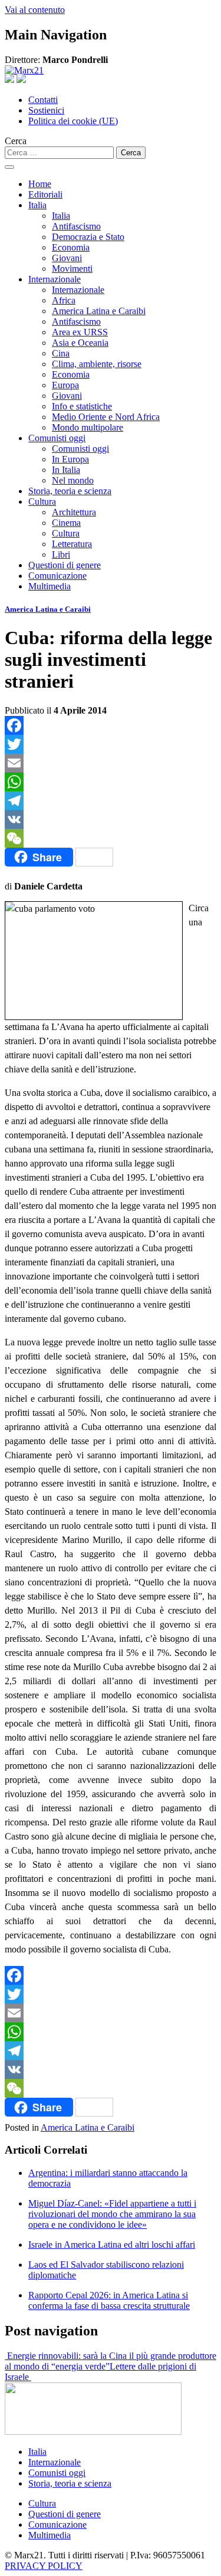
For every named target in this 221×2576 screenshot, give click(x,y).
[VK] (111, 819)
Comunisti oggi (57, 438)
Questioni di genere (65, 565)
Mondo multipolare (88, 427)
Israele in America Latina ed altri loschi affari (112, 2245)
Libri (61, 554)
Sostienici (46, 110)
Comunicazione (57, 576)
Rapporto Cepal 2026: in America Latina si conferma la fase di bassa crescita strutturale (109, 2300)
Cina (61, 353)
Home (40, 184)
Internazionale (55, 279)
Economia (71, 247)
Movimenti (72, 269)
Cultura (42, 501)
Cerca (16, 141)
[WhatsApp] (111, 782)
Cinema (66, 523)
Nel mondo (73, 480)
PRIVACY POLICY (44, 2566)
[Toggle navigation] (9, 167)
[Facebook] (111, 725)
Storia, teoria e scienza (70, 491)
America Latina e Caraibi (99, 311)
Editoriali (45, 194)
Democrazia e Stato (88, 237)
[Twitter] (111, 744)
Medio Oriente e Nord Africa (106, 417)
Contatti (43, 100)
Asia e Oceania (80, 343)
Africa (64, 300)
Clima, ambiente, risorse (97, 364)
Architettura (74, 512)
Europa (65, 385)
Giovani (67, 258)
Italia (37, 205)
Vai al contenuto (35, 10)
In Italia (66, 470)
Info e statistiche (82, 406)
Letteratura (72, 544)
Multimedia (50, 586)
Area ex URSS (80, 332)
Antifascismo (76, 226)
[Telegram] (111, 801)
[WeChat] (111, 838)
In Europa (70, 459)
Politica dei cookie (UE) (73, 121)
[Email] (111, 763)
